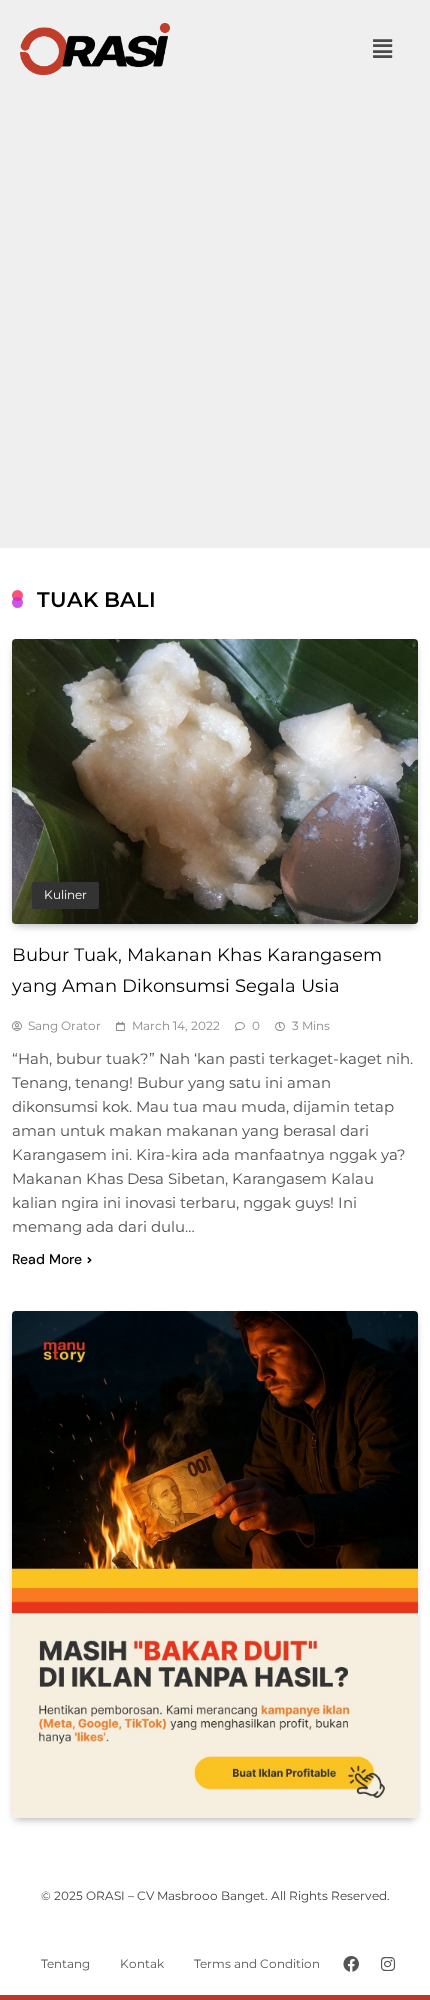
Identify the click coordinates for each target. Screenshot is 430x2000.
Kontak (142, 1963)
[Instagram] (388, 1964)
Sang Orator (64, 1025)
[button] (383, 49)
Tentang (65, 1963)
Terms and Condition (257, 1963)
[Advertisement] (215, 303)
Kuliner (65, 895)
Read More (47, 1259)
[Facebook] (351, 1964)
